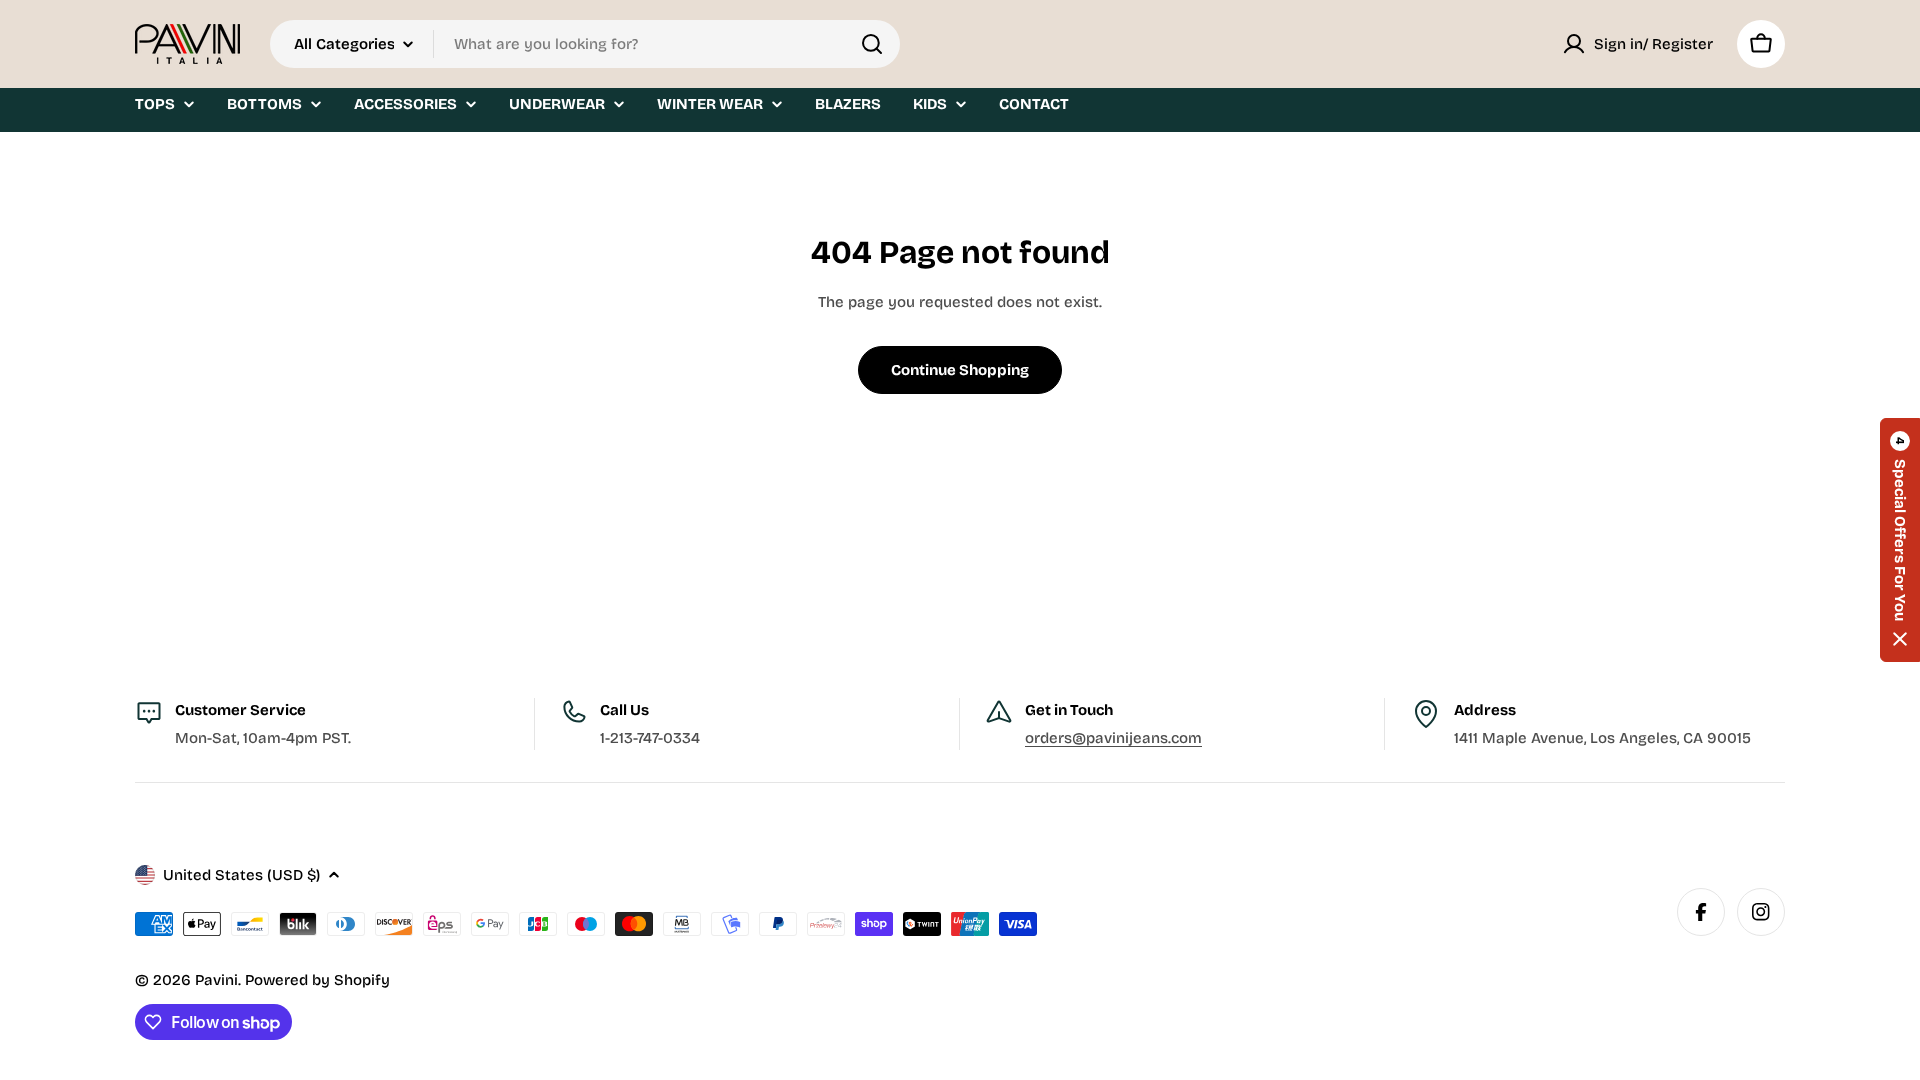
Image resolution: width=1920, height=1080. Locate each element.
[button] (1900, 540)
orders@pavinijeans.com (1113, 738)
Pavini (216, 980)
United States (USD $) (241, 875)
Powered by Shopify (317, 980)
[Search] (872, 44)
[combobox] (585, 44)
